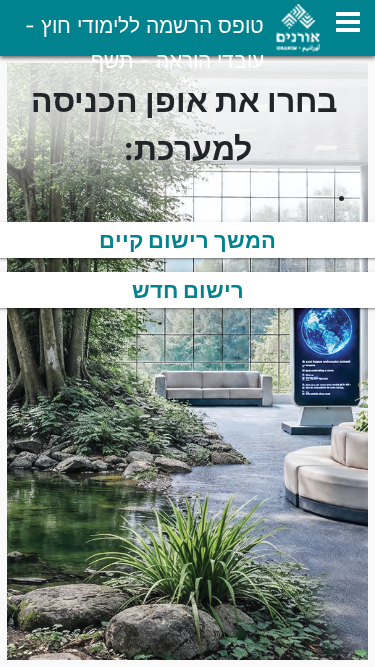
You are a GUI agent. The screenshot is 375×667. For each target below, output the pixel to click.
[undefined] (348, 22)
